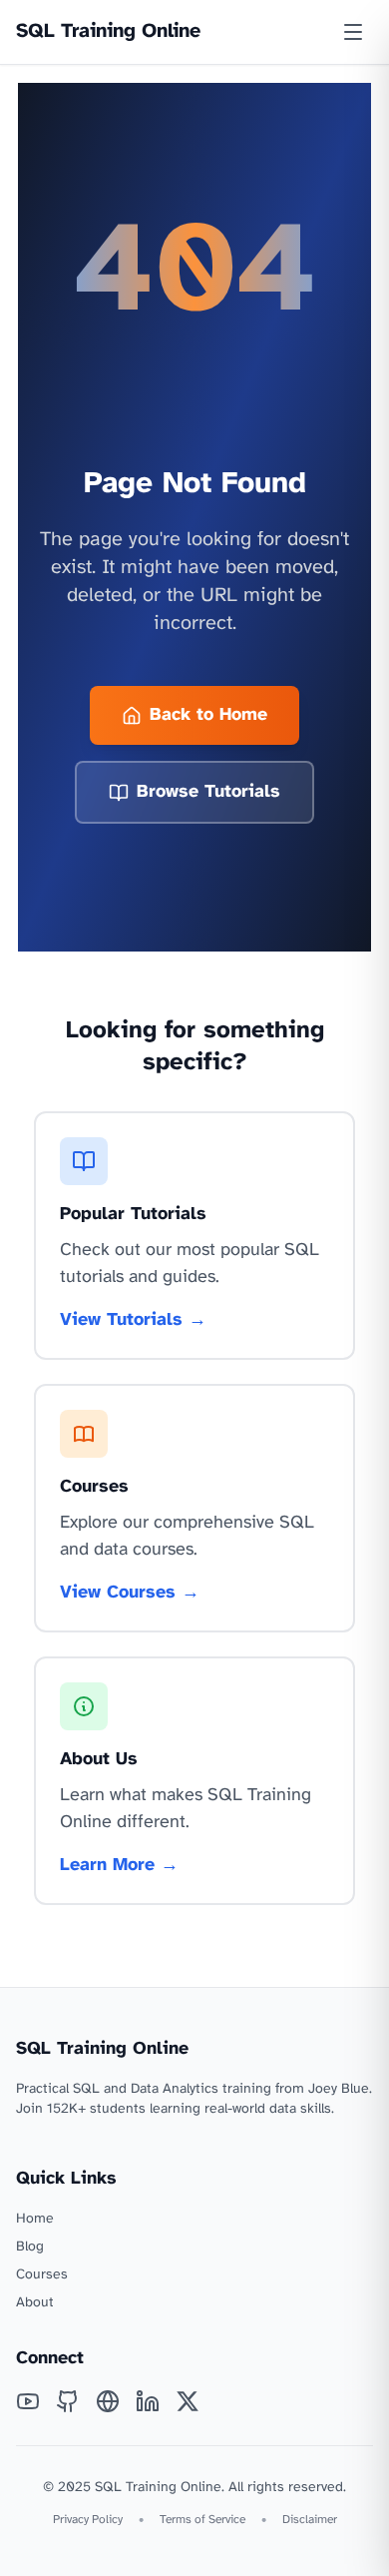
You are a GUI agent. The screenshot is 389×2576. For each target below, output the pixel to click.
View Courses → (130, 1593)
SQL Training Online (108, 31)
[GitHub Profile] (68, 2401)
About (35, 2303)
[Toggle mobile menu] (353, 32)
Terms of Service (202, 2520)
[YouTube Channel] (28, 2401)
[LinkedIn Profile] (148, 2401)
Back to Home (208, 715)
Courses (42, 2275)
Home (35, 2219)
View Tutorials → (133, 1320)
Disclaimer (310, 2520)
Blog (30, 2247)
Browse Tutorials (208, 792)
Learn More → (119, 1866)
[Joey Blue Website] (108, 2401)
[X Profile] (188, 2401)
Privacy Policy (88, 2520)
